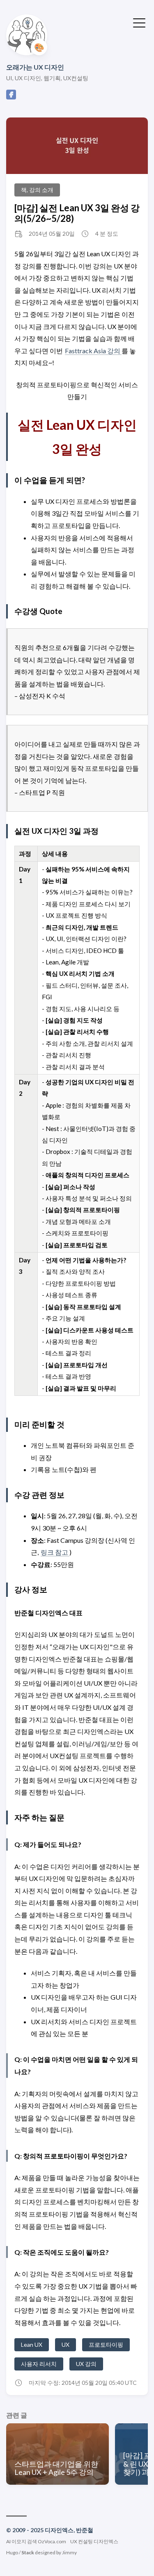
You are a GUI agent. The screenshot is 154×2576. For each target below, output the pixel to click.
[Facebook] (11, 97)
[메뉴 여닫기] (139, 22)
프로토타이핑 (106, 2345)
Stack (28, 2552)
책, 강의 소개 (37, 190)
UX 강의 (86, 2364)
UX (66, 2345)
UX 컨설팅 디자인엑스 (94, 2541)
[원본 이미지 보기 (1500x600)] (77, 146)
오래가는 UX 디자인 (35, 67)
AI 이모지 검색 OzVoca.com (36, 2541)
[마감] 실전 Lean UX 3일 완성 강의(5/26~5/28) (77, 213)
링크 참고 (55, 1552)
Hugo (12, 2552)
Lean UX (32, 2345)
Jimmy (69, 2552)
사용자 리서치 (39, 2364)
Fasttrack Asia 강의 (93, 351)
